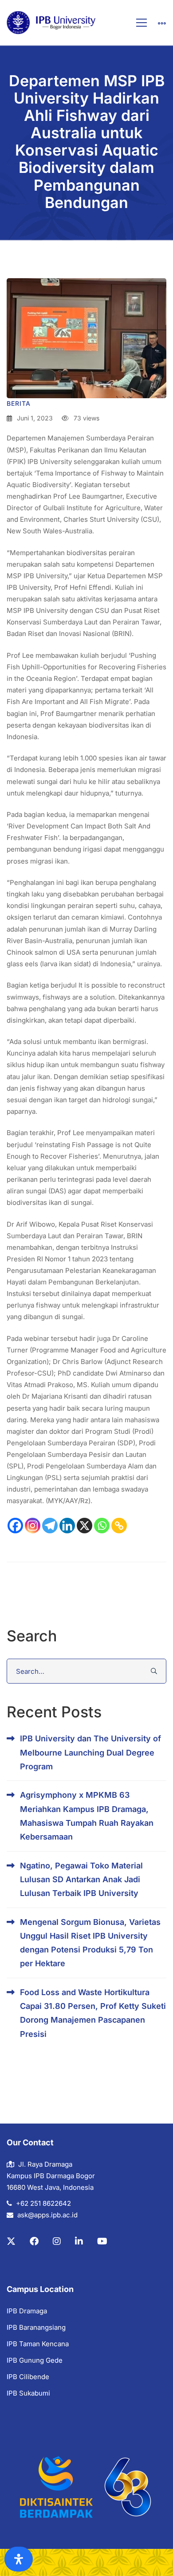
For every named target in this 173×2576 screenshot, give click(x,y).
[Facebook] (15, 1526)
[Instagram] (33, 1526)
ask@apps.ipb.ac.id (47, 2215)
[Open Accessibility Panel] (19, 2559)
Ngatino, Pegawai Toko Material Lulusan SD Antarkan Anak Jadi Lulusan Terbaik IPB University (81, 1880)
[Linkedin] (67, 1526)
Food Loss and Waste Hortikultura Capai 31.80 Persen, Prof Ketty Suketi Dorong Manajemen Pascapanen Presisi (93, 2013)
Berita (19, 403)
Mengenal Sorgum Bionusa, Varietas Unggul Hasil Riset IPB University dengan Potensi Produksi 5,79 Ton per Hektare (90, 1943)
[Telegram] (50, 1526)
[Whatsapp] (102, 1526)
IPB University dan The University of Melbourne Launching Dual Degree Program (90, 1752)
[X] (85, 1526)
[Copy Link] (119, 1526)
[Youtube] (102, 2241)
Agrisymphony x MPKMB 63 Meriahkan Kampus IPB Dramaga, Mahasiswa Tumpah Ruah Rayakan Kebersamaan (87, 1816)
